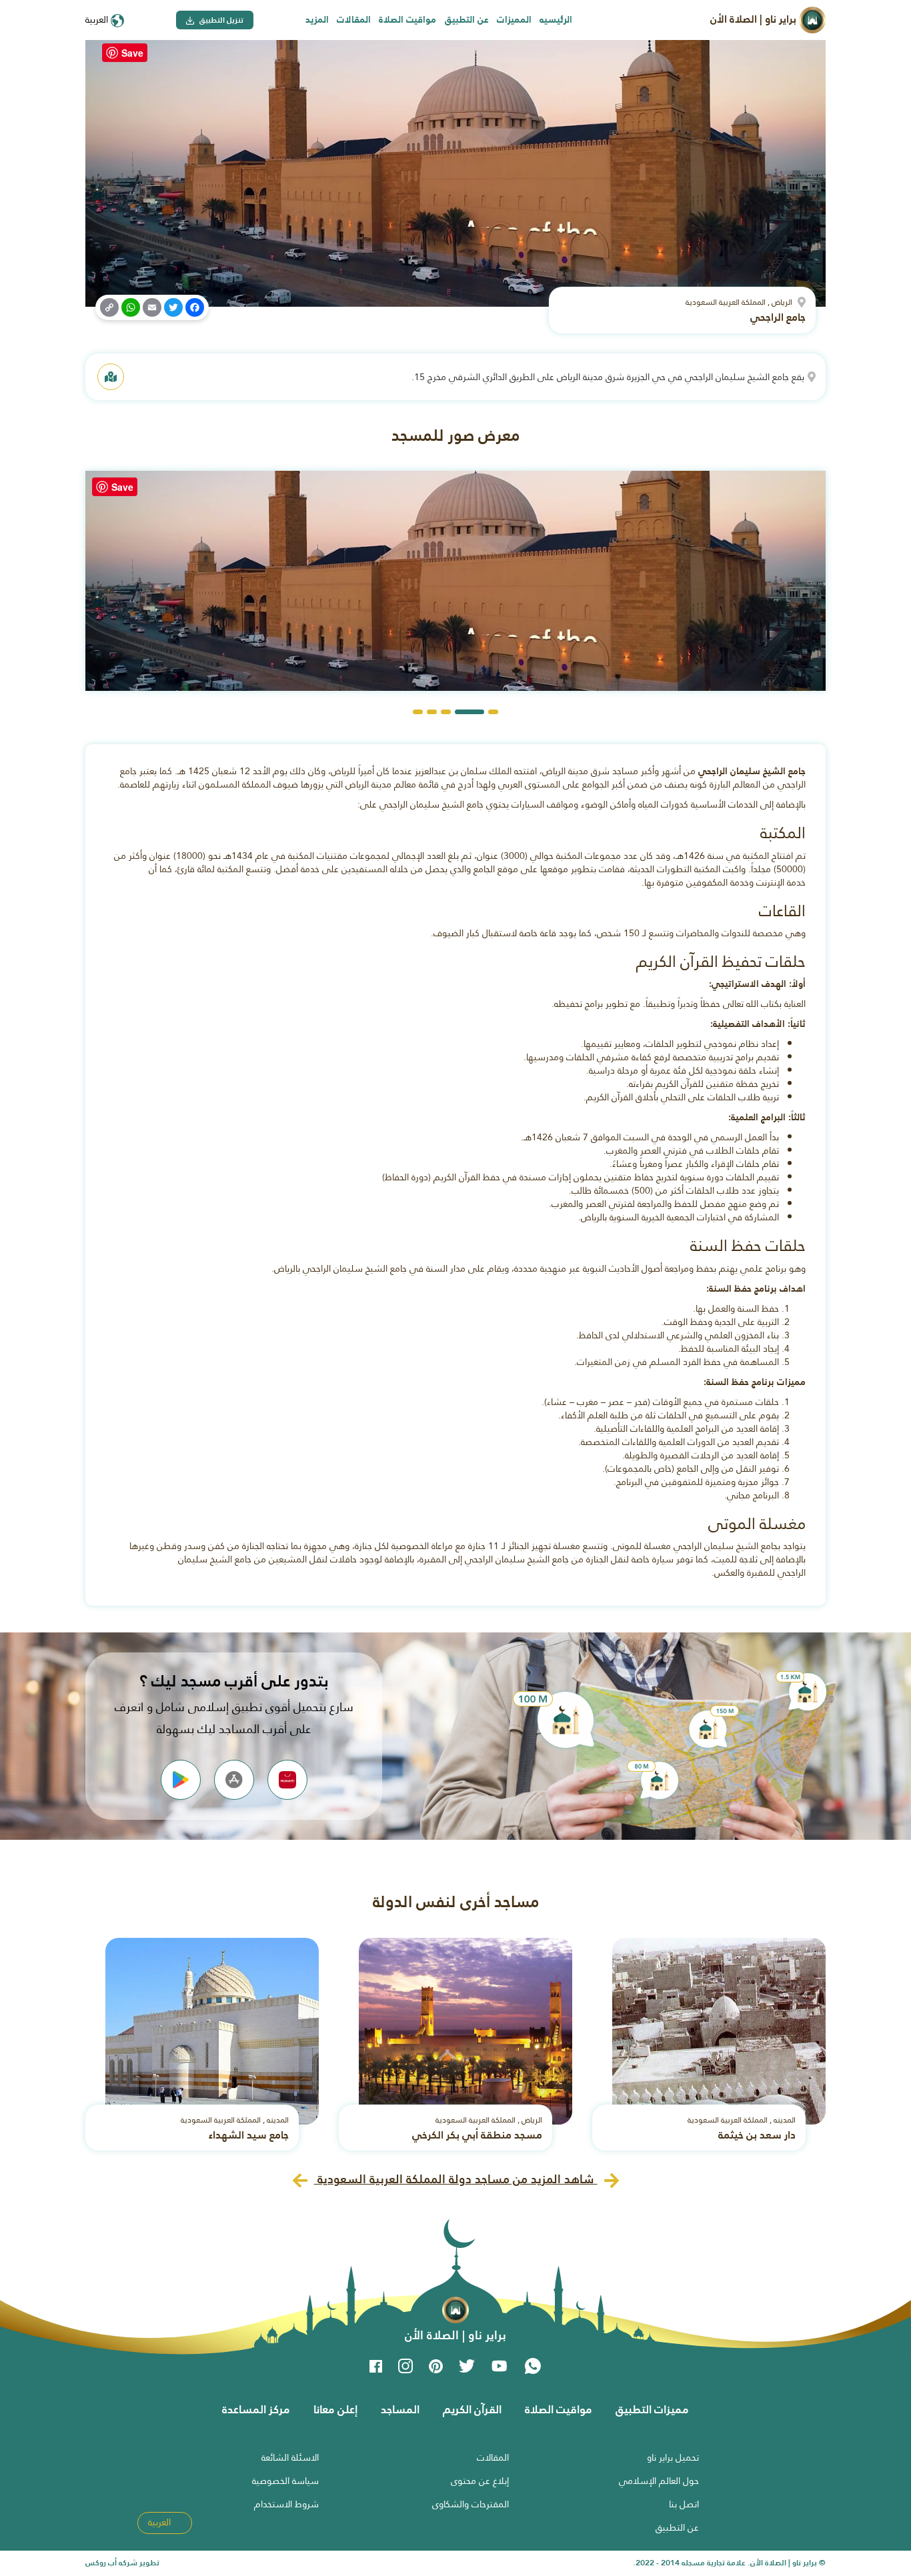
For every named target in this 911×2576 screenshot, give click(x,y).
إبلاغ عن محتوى (480, 2481)
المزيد (317, 19)
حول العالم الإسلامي (659, 2481)
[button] (493, 712)
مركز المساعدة (256, 2409)
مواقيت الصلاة (407, 19)
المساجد (400, 2409)
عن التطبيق (467, 19)
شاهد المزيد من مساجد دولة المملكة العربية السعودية (456, 2179)
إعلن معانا (335, 2409)
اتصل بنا (684, 2504)
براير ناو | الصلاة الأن (755, 19)
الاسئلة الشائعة (290, 2457)
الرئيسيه (556, 19)
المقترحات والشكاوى (471, 2504)
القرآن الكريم (472, 2409)
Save (132, 53)
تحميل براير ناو (673, 2457)
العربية (98, 19)
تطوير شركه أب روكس (122, 2563)
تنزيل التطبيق (220, 20)
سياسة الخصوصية (285, 2481)
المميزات (514, 19)
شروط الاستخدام (286, 2504)
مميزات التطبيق (652, 2409)
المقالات (354, 19)
